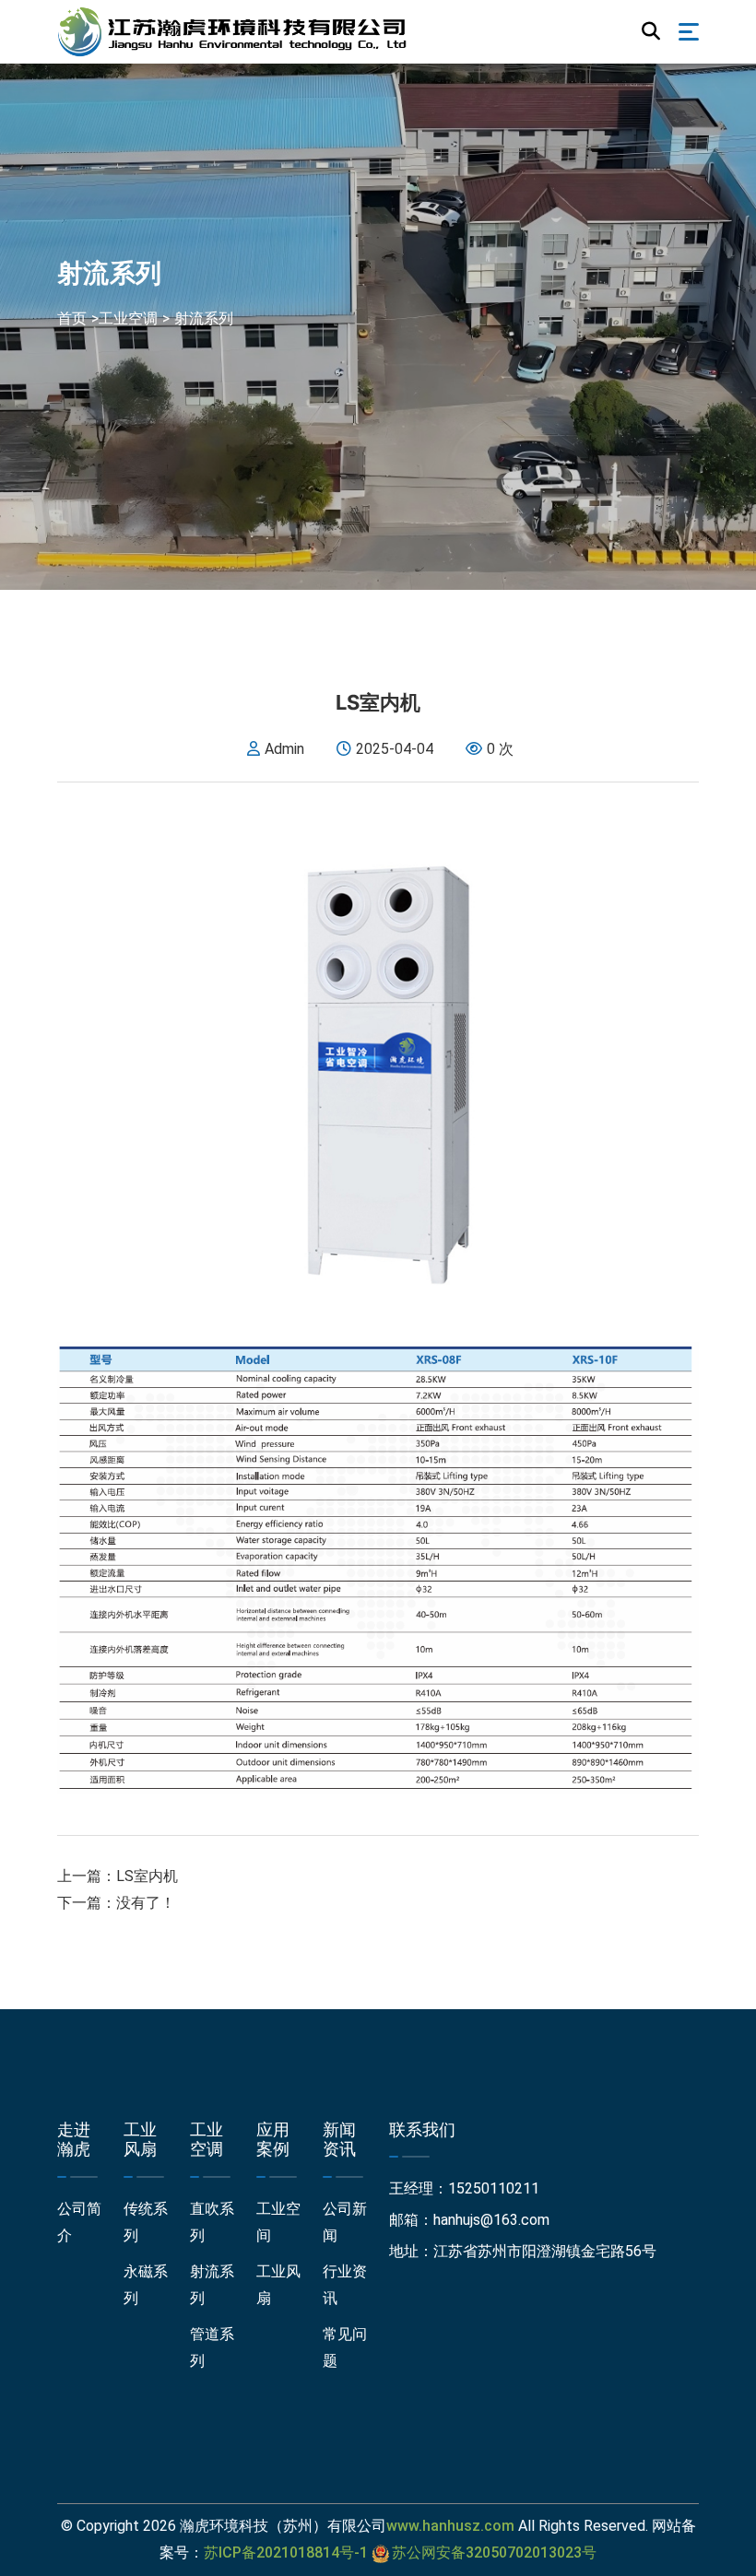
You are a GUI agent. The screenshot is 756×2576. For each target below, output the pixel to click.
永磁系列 (146, 2285)
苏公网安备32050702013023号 (494, 2552)
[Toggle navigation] (689, 32)
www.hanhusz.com (450, 2526)
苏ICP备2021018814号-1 (286, 2552)
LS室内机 (147, 1876)
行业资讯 (345, 2285)
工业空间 (278, 2222)
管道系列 (212, 2347)
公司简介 (79, 2222)
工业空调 (128, 318)
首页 (72, 318)
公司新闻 (345, 2222)
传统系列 (146, 2222)
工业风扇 (278, 2285)
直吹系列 (212, 2222)
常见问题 (345, 2347)
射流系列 (204, 318)
